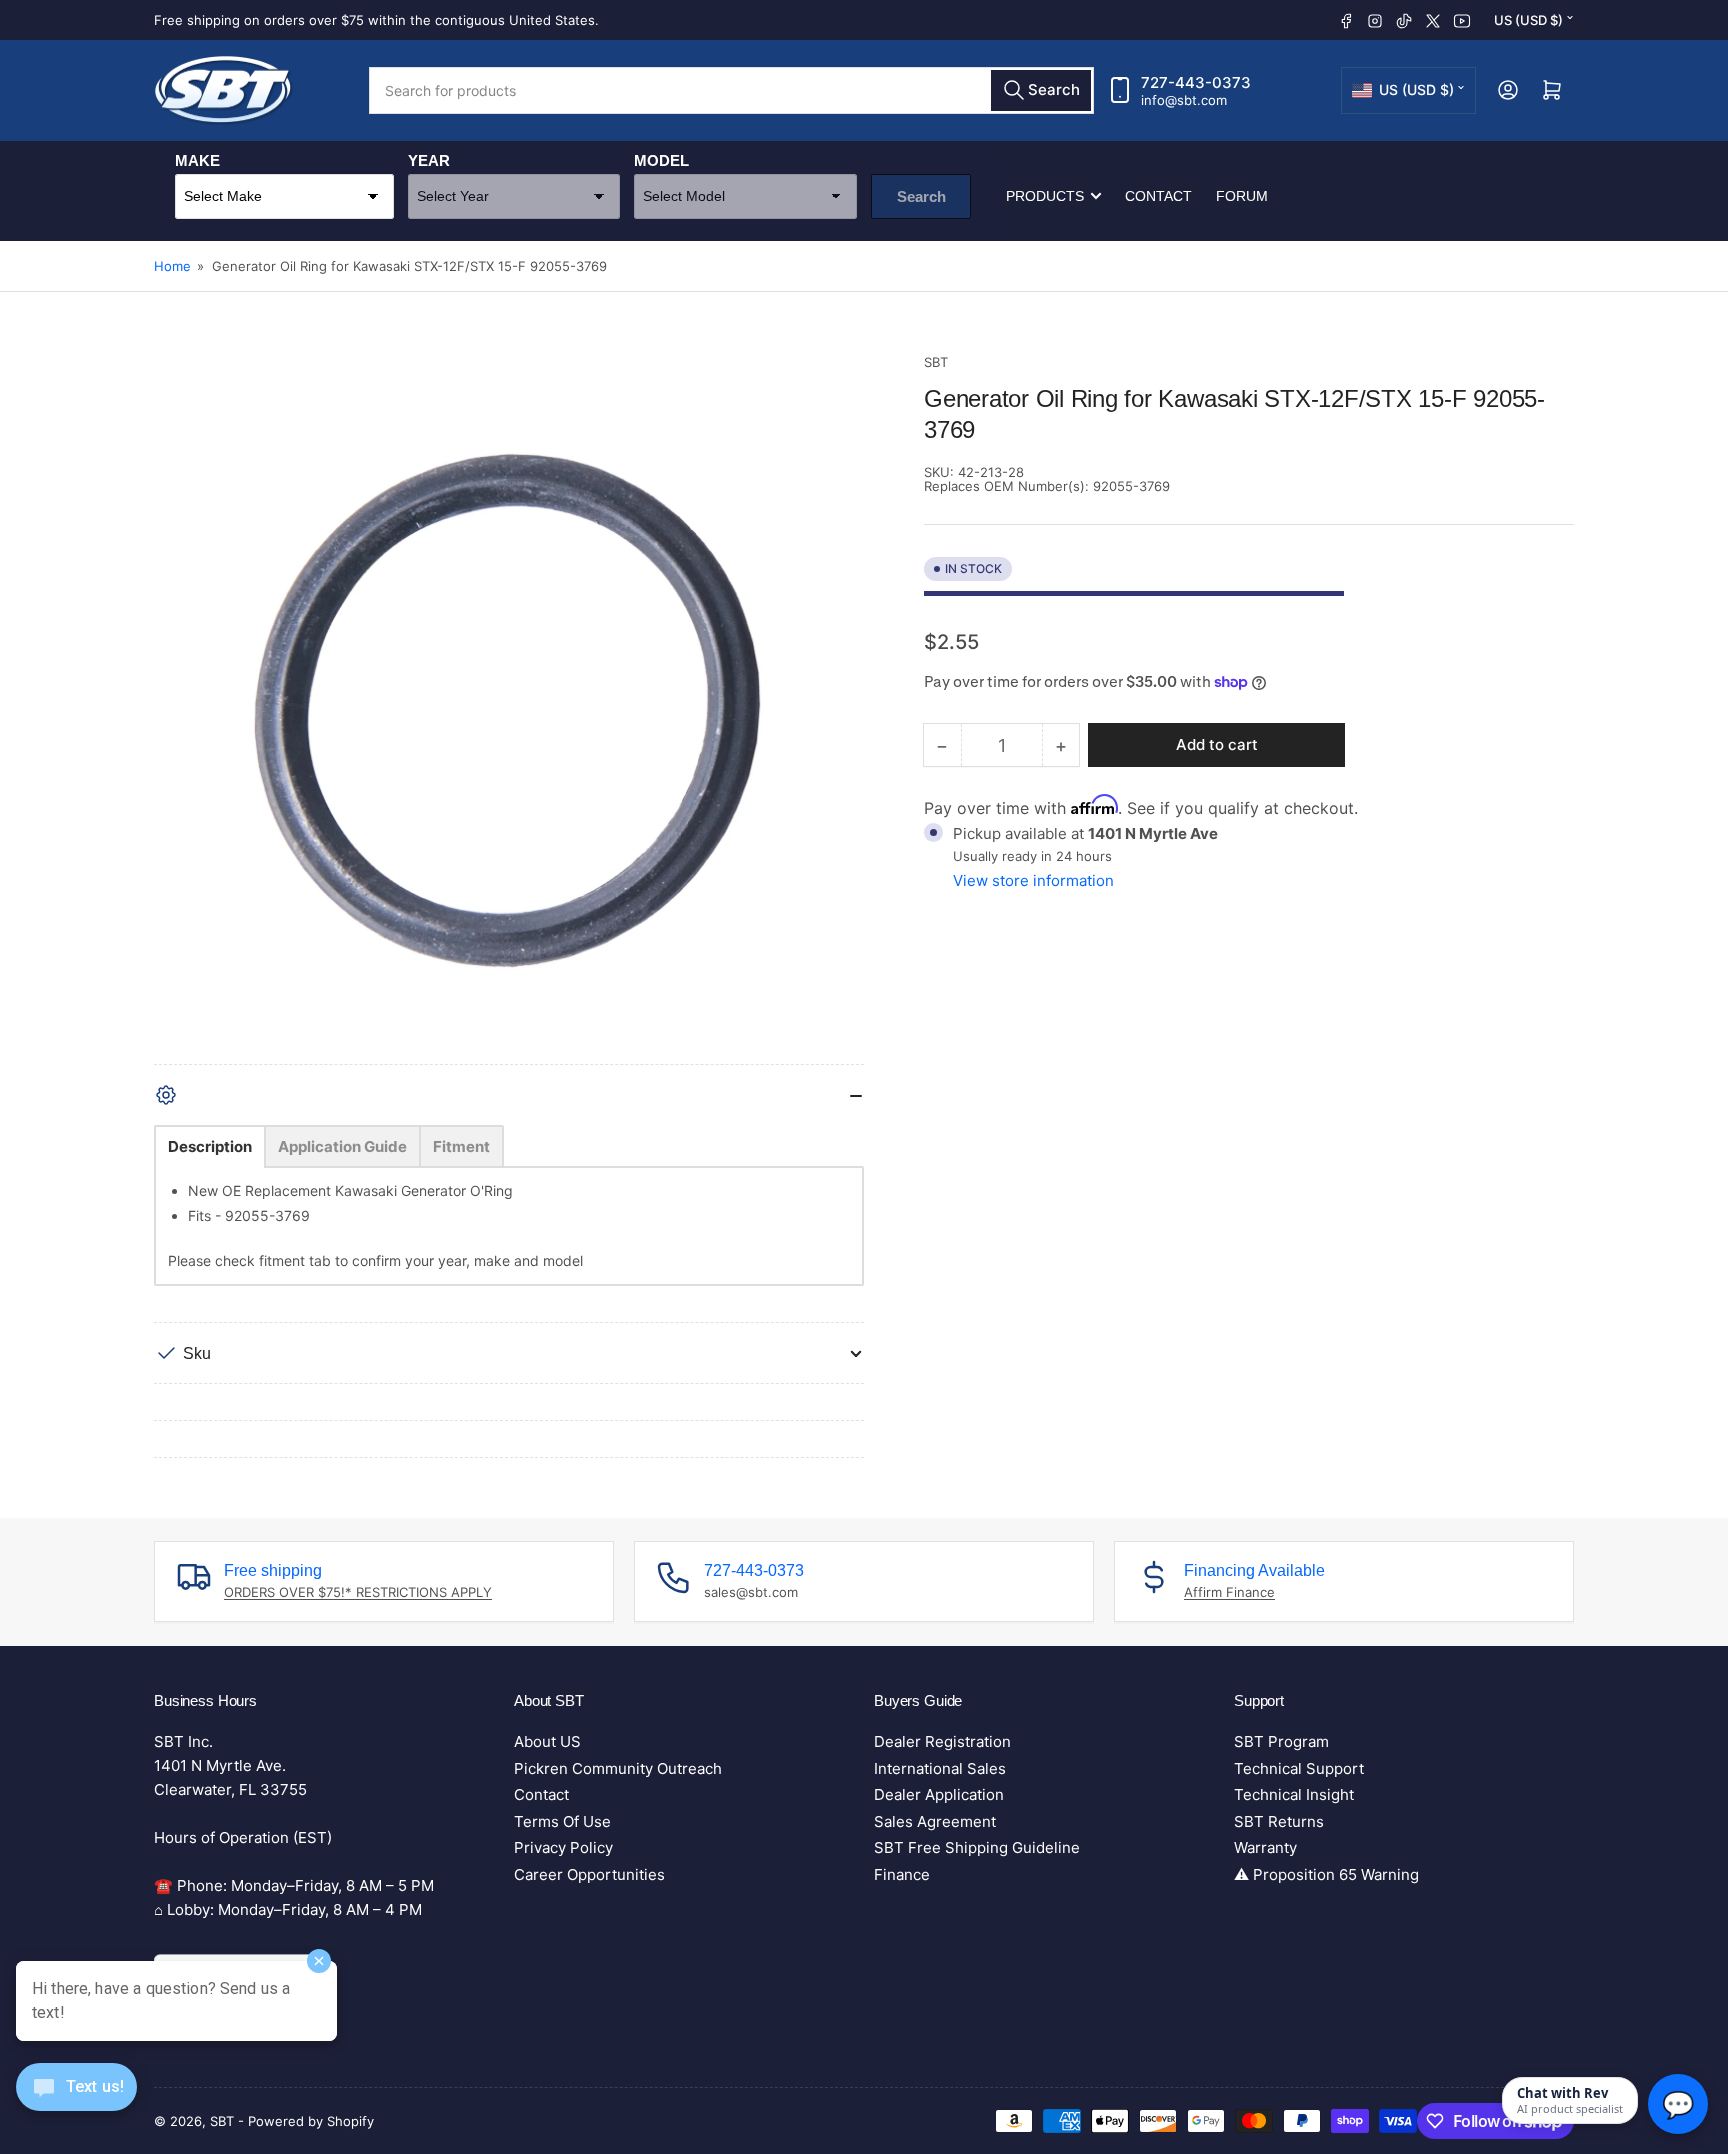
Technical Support (1299, 1768)
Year (429, 160)
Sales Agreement (935, 1821)
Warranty (1265, 1847)
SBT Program (1281, 1741)
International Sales (940, 1768)
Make (197, 160)
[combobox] (731, 90)
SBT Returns (1279, 1821)
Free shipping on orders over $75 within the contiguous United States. (376, 20)
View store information (1033, 880)
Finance (902, 1874)
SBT (936, 362)
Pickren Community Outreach (618, 1768)
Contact (1158, 196)
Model (661, 160)
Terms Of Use (562, 1821)
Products (1045, 196)
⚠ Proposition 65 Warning (1326, 1874)
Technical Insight (1294, 1794)
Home (172, 266)
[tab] (210, 1146)
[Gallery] (509, 708)
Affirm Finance (1229, 1592)
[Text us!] (76, 2102)
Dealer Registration (942, 1741)
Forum (1242, 196)
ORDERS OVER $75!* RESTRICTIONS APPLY (358, 1592)
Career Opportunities (589, 1874)
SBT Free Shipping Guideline (977, 1847)
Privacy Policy (563, 1847)
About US (547, 1741)
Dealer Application (939, 1794)
